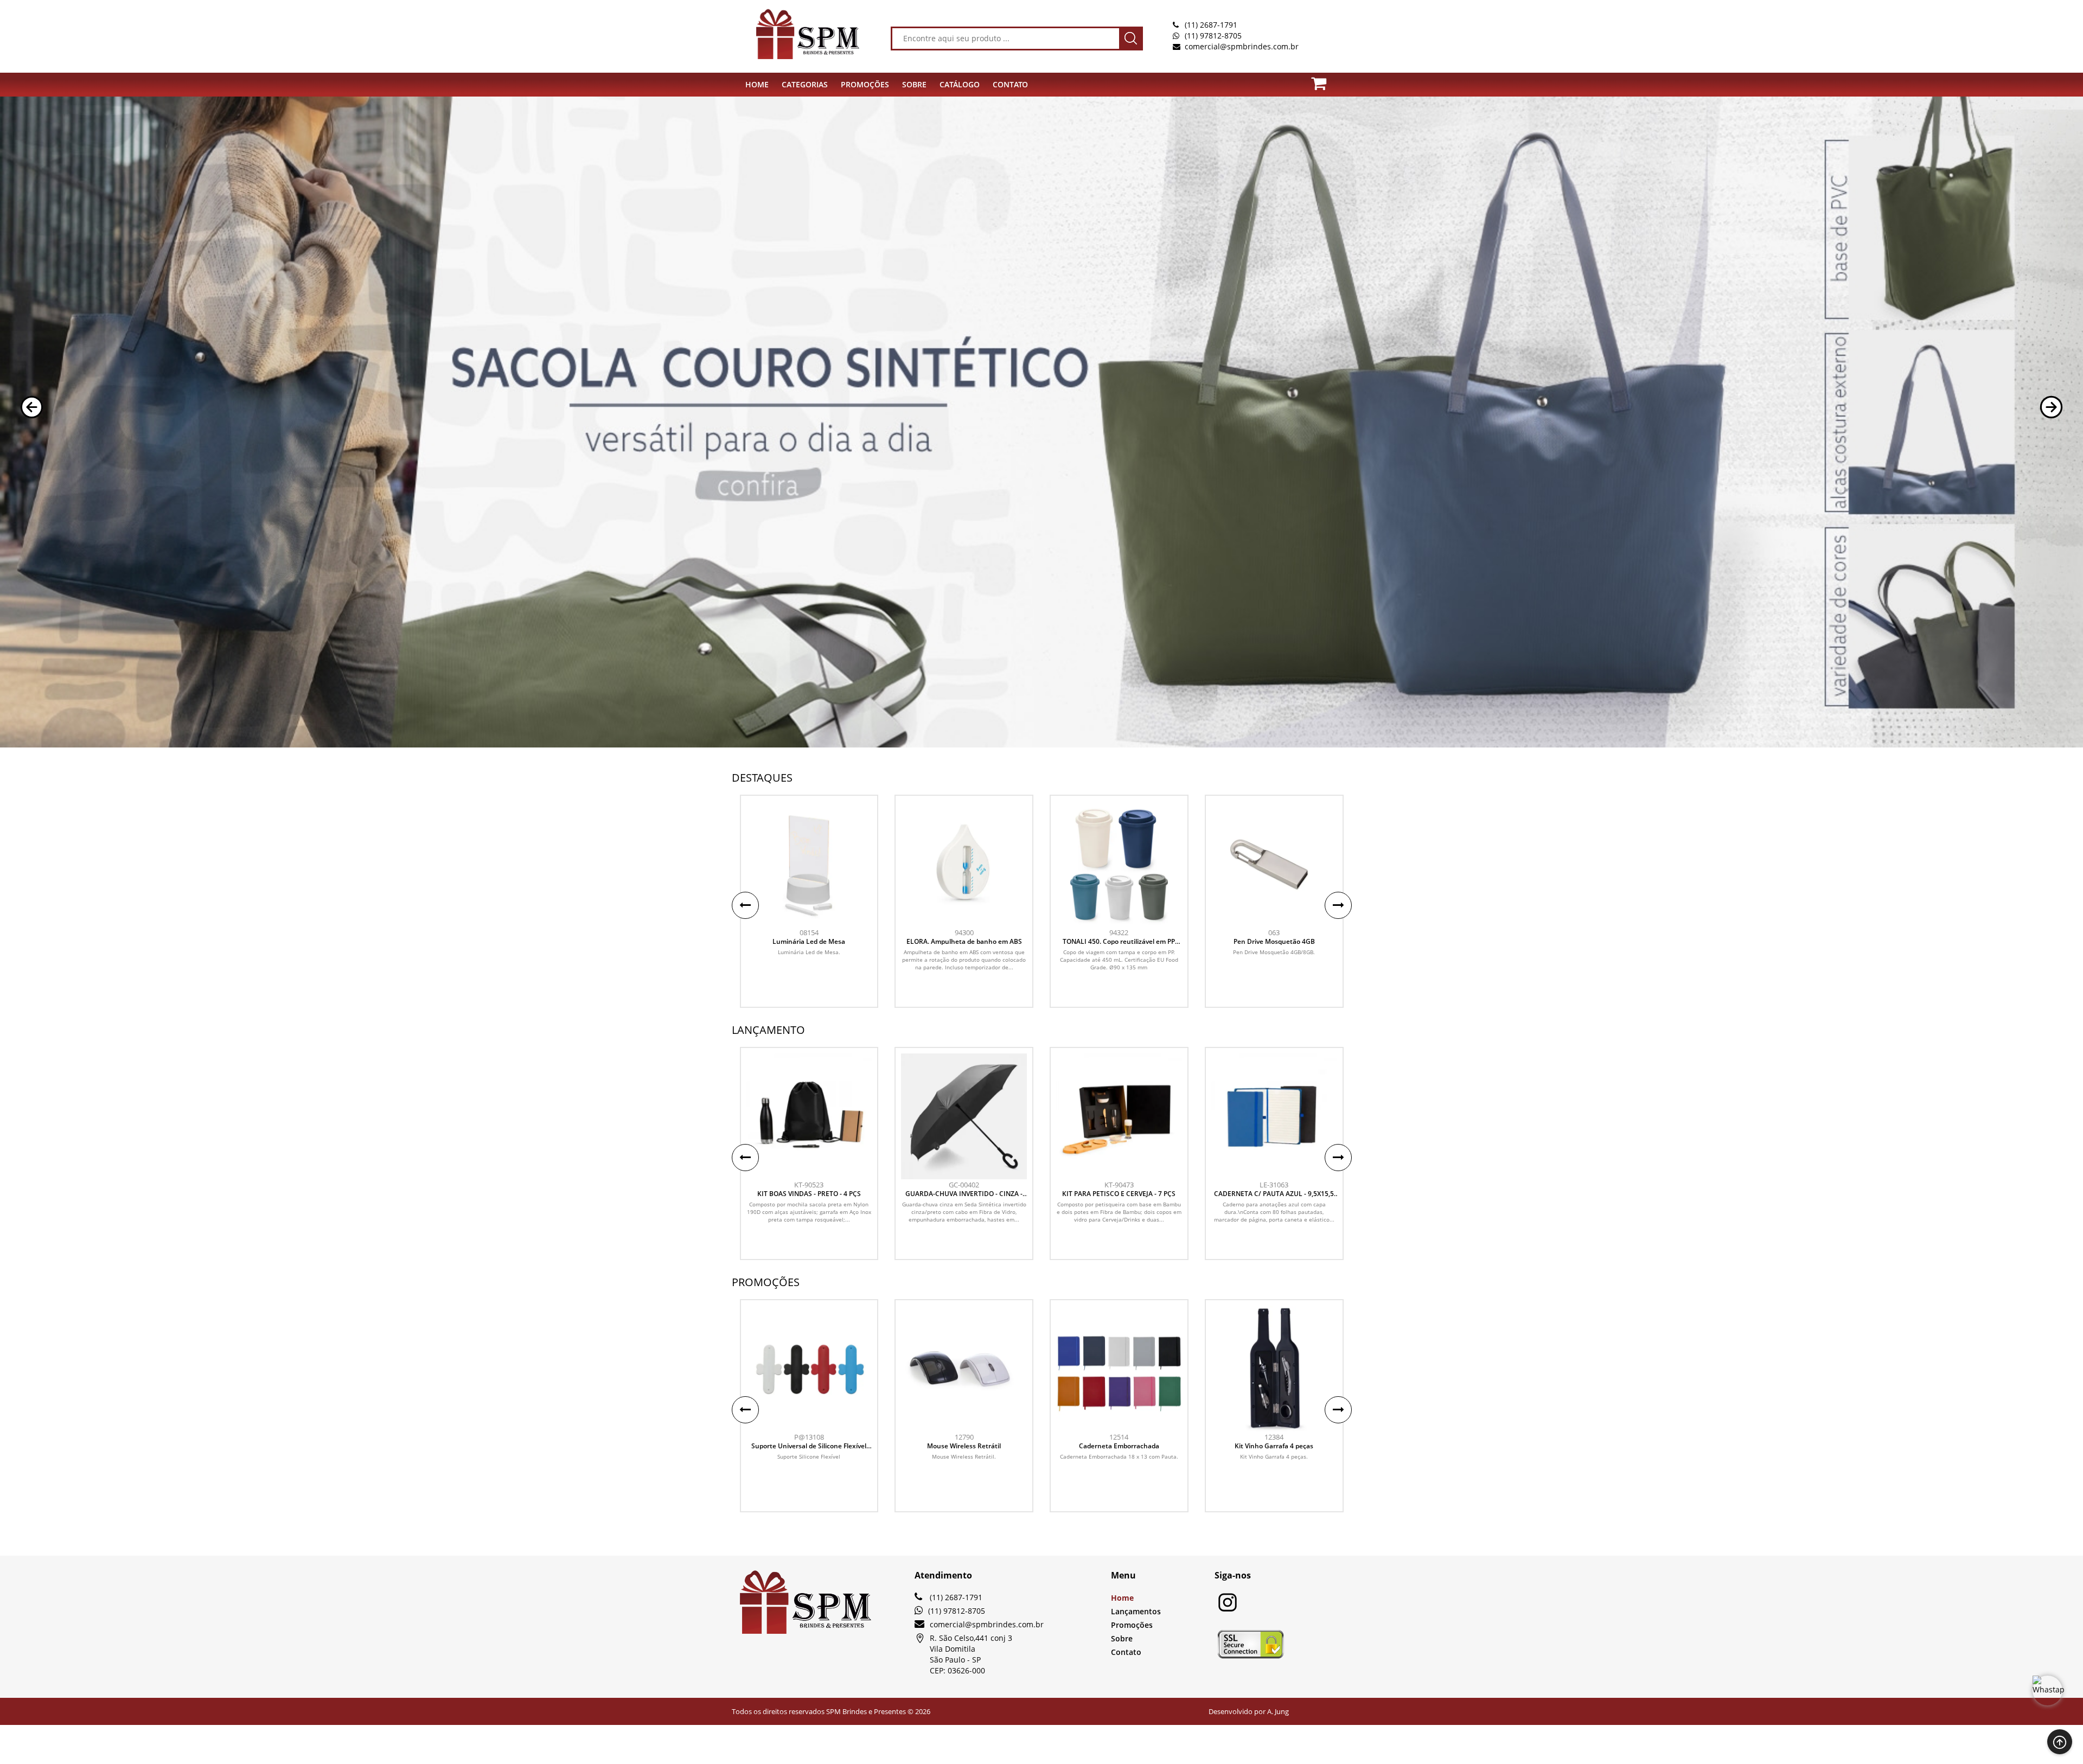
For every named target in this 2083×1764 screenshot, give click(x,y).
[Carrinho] (1325, 81)
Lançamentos (1136, 1611)
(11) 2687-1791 (1211, 25)
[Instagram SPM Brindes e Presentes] (1228, 1610)
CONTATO (1010, 84)
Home (1122, 1598)
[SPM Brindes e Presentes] (792, 34)
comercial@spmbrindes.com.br (1242, 46)
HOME (757, 84)
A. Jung (1278, 1711)
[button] (32, 407)
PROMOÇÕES (865, 84)
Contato (1126, 1652)
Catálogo (960, 84)
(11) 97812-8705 (1213, 36)
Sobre (1122, 1638)
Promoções (1132, 1625)
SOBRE (914, 84)
